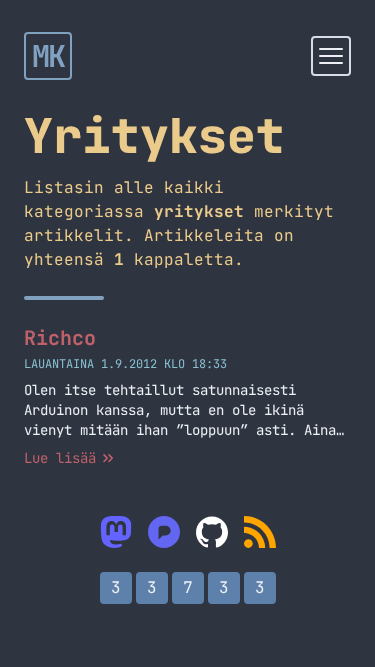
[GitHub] (212, 532)
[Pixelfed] (164, 532)
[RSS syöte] (260, 532)
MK (48, 56)
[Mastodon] (116, 532)
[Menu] (331, 56)
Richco (60, 338)
